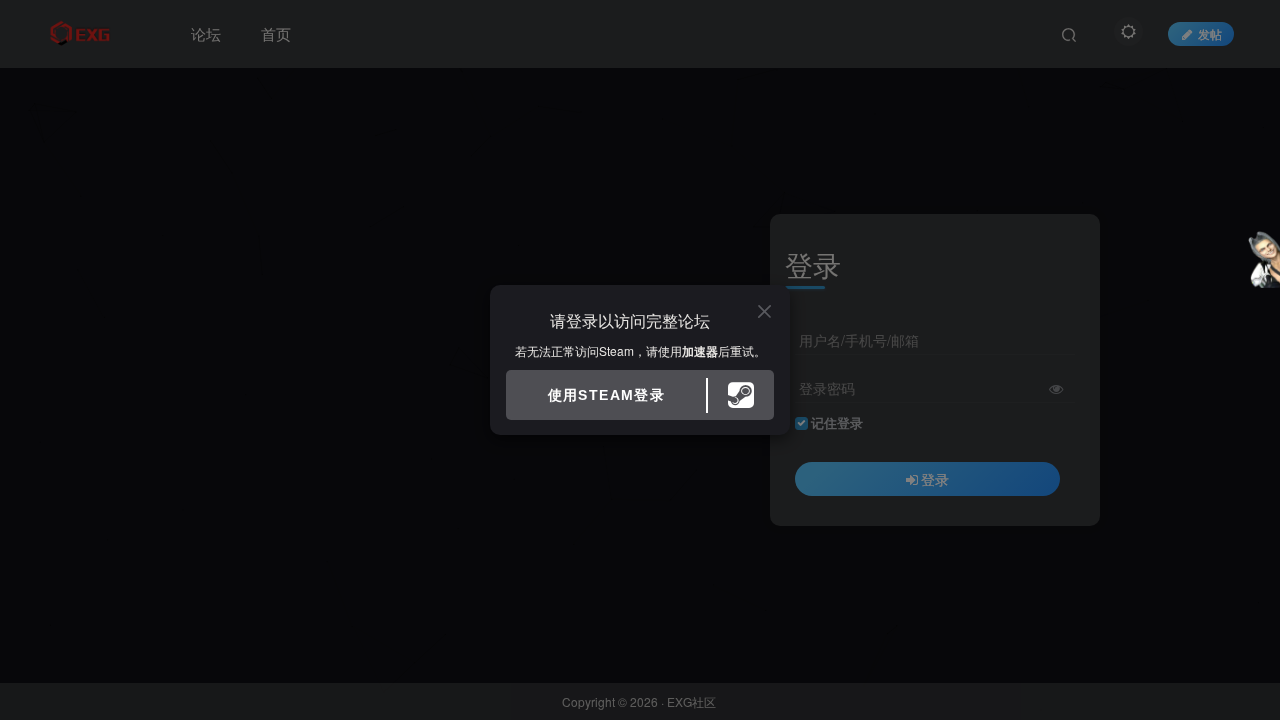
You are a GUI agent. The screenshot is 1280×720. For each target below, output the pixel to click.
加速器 (700, 351)
